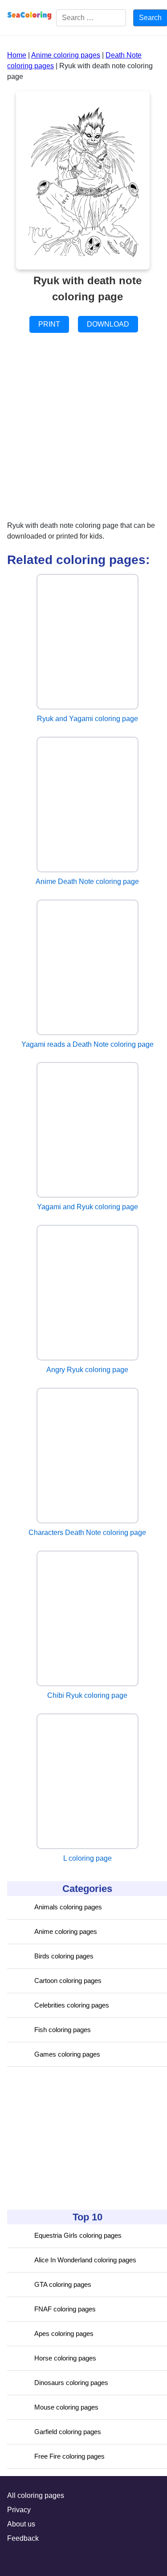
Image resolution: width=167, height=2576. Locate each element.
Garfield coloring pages (68, 2432)
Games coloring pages (67, 2054)
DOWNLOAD (108, 324)
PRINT (49, 324)
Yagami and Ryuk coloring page (88, 1207)
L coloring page (88, 1858)
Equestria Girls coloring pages (78, 2235)
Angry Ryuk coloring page (87, 1370)
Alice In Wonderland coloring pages (85, 2260)
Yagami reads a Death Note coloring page (88, 1044)
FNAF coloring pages (65, 2309)
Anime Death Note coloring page (87, 881)
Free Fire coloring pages (69, 2456)
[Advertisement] (74, 2138)
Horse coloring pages (65, 2358)
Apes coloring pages (64, 2333)
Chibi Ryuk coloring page (87, 1695)
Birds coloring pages (64, 1956)
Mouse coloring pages (66, 2407)
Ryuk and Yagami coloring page (88, 719)
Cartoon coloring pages (68, 1981)
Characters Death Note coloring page (87, 1533)
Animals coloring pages (68, 1907)
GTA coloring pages (63, 2284)
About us (21, 2524)
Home (17, 55)
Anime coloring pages (66, 1931)
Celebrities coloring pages (72, 2005)
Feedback (23, 2538)
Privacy (19, 2510)
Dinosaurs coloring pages (71, 2383)
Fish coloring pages (63, 2030)
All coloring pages (36, 2495)
